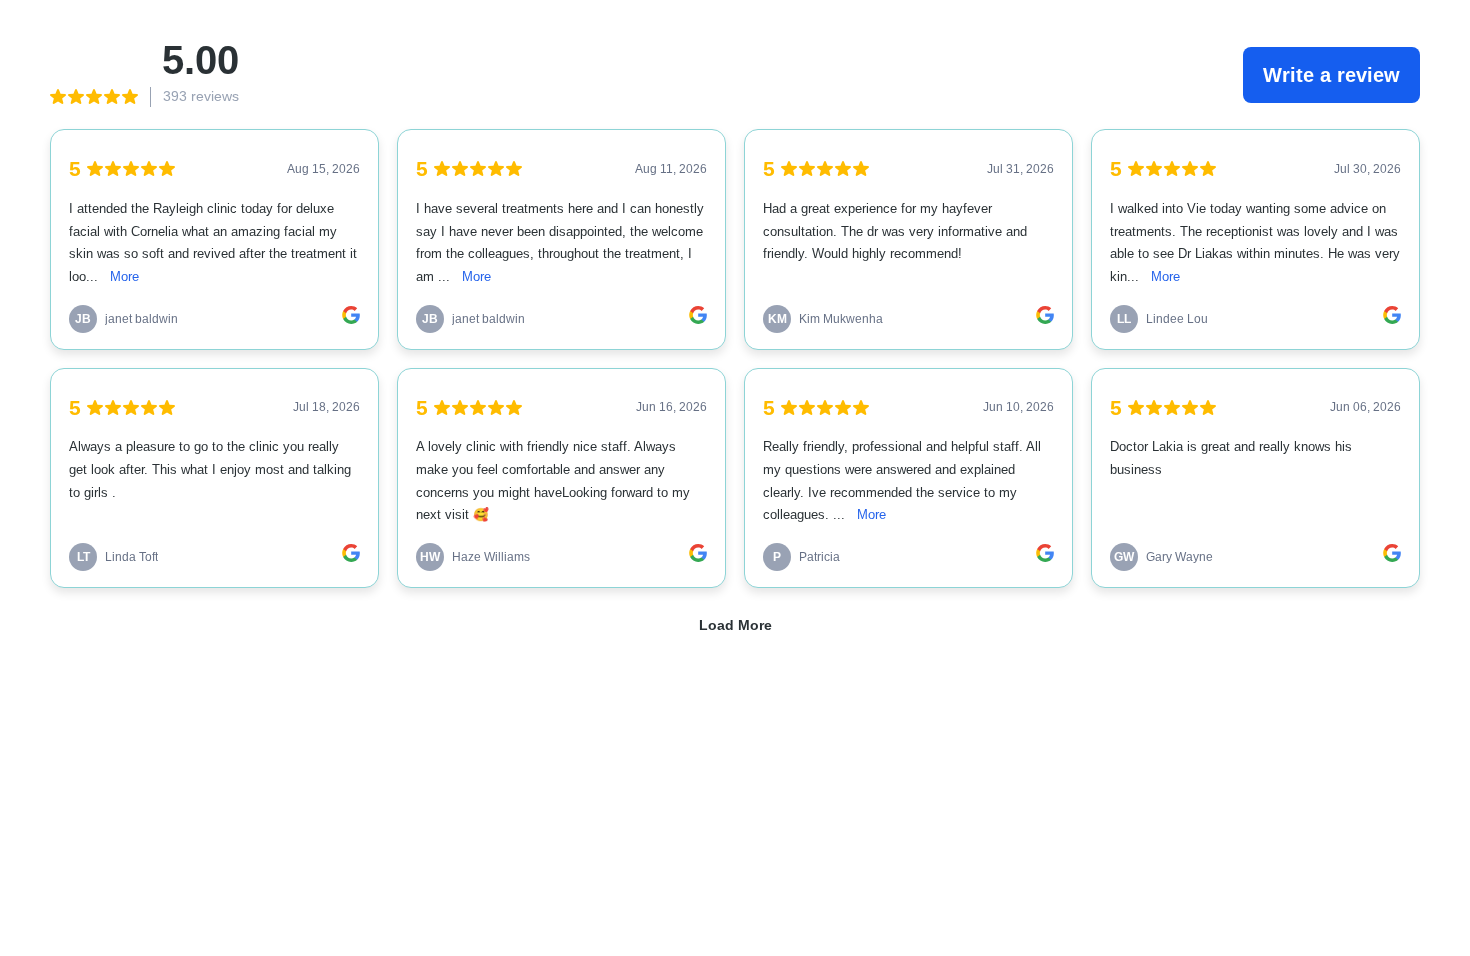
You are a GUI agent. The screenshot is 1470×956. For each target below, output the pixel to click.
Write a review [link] (1331, 75)
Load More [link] (735, 625)
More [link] (124, 277)
